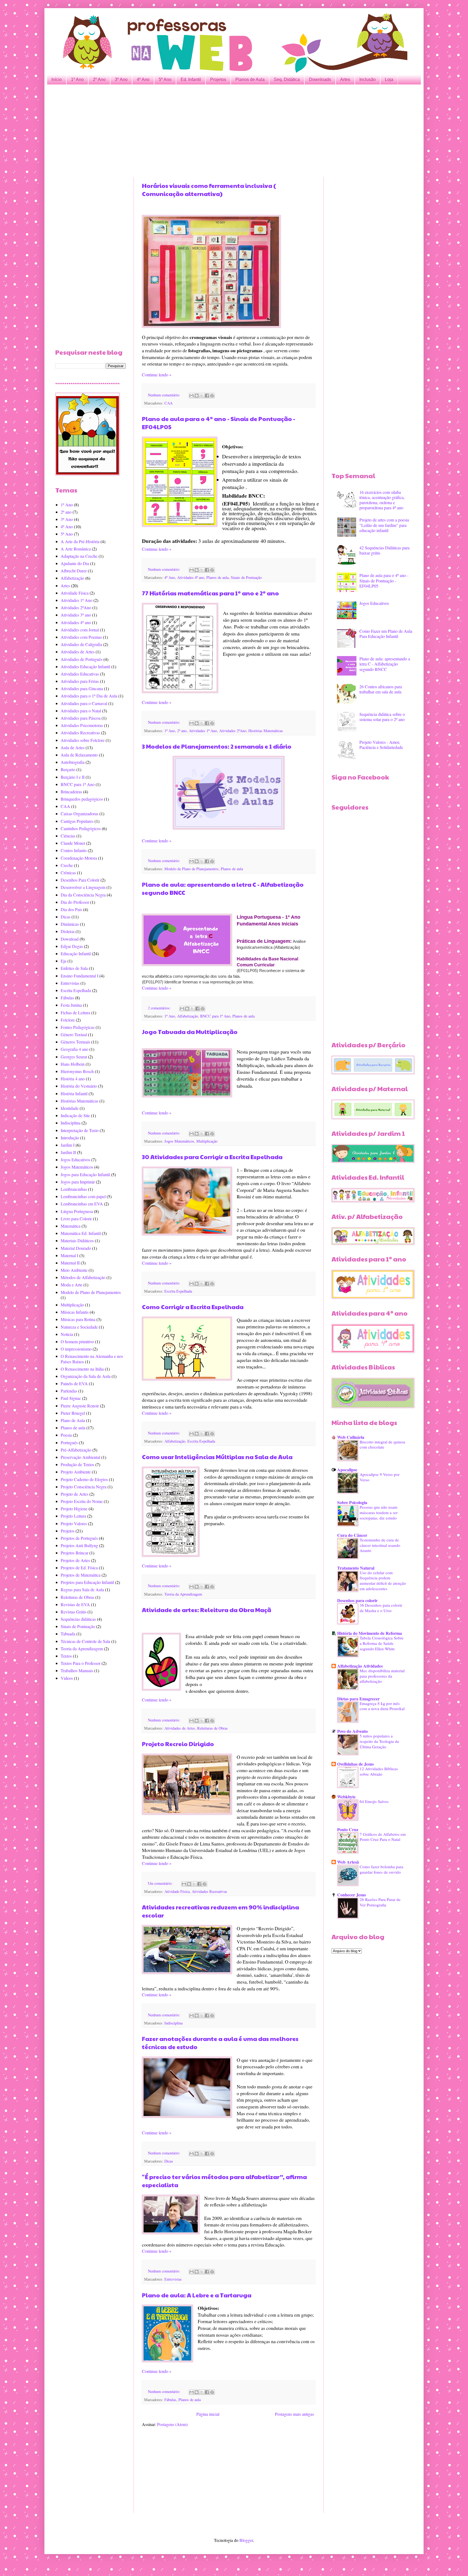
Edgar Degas (72, 946)
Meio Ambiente (74, 1270)
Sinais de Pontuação (246, 577)
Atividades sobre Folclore (83, 740)
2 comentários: (160, 1008)
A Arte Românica (76, 549)
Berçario (68, 769)
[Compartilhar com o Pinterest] (212, 396)
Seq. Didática (287, 79)
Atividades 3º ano (76, 615)
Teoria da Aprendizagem (183, 1594)
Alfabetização (188, 1016)
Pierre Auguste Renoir (80, 1406)
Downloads (320, 79)
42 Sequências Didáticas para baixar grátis (384, 550)
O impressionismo (76, 1349)
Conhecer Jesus (352, 1895)
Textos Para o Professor (81, 1663)
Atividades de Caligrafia (81, 644)
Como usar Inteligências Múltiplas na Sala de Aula (217, 1457)
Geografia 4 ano (74, 1049)
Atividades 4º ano (191, 577)
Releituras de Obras (212, 1728)
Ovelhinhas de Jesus (355, 1764)
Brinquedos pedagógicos (82, 799)
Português (69, 1442)
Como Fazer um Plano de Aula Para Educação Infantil (386, 634)
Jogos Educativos (75, 1160)
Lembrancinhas (74, 1189)
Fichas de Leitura (75, 1013)
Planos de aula (217, 577)
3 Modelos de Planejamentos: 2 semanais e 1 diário (217, 746)
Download (70, 939)
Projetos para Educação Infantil (87, 1582)
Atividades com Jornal (80, 630)
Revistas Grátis (74, 1612)
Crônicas (68, 873)
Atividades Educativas (80, 674)
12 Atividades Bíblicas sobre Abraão (379, 1771)
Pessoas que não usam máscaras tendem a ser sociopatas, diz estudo (379, 1512)
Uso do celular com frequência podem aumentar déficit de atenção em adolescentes (383, 1581)
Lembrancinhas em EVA (82, 1204)
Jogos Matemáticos (179, 1141)
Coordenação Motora (79, 858)
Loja (389, 79)
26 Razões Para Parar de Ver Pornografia (380, 1902)
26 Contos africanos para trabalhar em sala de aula (381, 689)
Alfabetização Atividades (360, 1666)
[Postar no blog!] (197, 396)
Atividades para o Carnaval (84, 703)
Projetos (218, 79)
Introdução (70, 1138)
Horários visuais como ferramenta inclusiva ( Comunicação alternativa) (209, 190)
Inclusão (368, 79)
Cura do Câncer (352, 1535)
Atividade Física (177, 1891)
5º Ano (165, 79)
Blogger (246, 2540)
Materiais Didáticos (77, 1240)
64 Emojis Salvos (374, 1801)
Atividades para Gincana (82, 688)
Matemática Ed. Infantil (81, 1233)
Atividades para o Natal (81, 711)
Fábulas (170, 2400)
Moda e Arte (71, 1285)
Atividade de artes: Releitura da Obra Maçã (207, 1610)
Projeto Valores (74, 1523)
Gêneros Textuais (75, 1042)
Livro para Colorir (76, 1219)
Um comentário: (161, 1883)
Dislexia (68, 931)
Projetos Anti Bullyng (79, 1545)
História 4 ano (73, 1079)
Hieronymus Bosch (77, 1071)
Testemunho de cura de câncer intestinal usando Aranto (380, 1545)
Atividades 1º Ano (203, 731)
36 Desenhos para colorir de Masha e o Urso (381, 1608)
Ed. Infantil (191, 79)
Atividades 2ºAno (233, 731)
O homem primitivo (77, 1341)
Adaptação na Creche (79, 556)
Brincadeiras (71, 792)
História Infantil (74, 1093)
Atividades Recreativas (209, 1891)
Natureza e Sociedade (79, 1327)
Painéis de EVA (74, 1383)
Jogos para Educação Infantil (85, 1174)
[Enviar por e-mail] (191, 396)
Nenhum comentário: (165, 395)
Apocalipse (347, 1470)
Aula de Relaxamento (79, 755)
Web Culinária (351, 1437)
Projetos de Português (79, 1538)
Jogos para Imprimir (78, 1182)
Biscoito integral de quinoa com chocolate (382, 1444)
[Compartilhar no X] (202, 396)
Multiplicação (207, 1141)
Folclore (68, 1020)
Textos (66, 1656)
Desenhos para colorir (357, 1600)
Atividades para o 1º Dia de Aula (89, 696)
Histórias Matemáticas (266, 731)
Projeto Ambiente (76, 1472)
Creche (67, 865)
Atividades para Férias (80, 681)
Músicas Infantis (75, 1312)
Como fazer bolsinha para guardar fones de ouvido (381, 1869)
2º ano (182, 731)
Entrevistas (173, 2279)
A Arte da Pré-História (80, 541)
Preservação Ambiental (80, 1457)
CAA (168, 403)
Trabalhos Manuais (77, 1670)
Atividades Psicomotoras (82, 725)
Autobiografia (73, 762)
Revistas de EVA (75, 1604)
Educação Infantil (76, 953)
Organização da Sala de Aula (86, 1376)
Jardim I (68, 1145)
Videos (67, 1678)
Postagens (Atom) (172, 2424)
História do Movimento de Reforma (370, 1633)
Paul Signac (71, 1398)
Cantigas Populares (77, 821)
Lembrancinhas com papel (83, 1196)
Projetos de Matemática (81, 1575)
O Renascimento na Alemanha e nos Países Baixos (92, 1359)
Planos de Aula (250, 79)
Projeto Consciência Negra (84, 1487)
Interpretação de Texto (80, 1130)
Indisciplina (173, 2023)
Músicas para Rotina (78, 1319)
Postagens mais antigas (294, 2414)
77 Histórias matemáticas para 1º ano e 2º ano (210, 593)
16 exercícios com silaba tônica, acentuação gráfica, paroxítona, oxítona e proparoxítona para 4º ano (382, 500)
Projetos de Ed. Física (79, 1568)
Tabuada (68, 1634)
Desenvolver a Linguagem (83, 887)
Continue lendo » (157, 375)
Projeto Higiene (74, 1509)
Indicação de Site (75, 1115)
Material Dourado (76, 1248)
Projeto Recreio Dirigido (178, 1744)
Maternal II (70, 1263)
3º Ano (121, 79)
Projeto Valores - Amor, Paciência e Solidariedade (381, 745)
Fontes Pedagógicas (78, 1027)
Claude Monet (73, 843)
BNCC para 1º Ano (215, 1016)
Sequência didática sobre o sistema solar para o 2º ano (382, 717)
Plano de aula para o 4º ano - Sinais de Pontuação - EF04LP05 (384, 580)
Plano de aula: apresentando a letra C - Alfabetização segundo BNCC (385, 664)
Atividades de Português (82, 659)
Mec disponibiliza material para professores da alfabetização (382, 1676)
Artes (345, 79)
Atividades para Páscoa (81, 718)
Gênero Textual (74, 1034)
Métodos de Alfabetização (83, 1277)
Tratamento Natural (356, 1568)
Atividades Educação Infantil (85, 666)
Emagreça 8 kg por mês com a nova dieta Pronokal (382, 1706)
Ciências (68, 836)
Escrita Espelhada (178, 1291)
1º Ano (77, 79)
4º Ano (143, 79)
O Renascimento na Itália (82, 1369)
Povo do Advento (352, 1731)
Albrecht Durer (74, 571)
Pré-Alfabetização (76, 1450)
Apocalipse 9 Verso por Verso (380, 1477)
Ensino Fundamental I (79, 976)
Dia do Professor (75, 902)
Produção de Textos (77, 1464)
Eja (64, 961)
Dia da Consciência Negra (83, 895)
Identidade (70, 1108)
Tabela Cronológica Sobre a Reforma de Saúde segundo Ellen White (382, 1643)
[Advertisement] (218, 131)
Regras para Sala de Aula (82, 1589)
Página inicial (208, 2414)
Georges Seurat (74, 1057)
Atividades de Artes (180, 1728)
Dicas (169, 2161)
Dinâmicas (70, 924)
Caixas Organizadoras (79, 813)
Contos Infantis (74, 850)
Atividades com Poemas (81, 637)
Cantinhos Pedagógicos (81, 828)
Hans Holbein (73, 1064)
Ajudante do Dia (75, 563)
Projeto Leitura (73, 1516)
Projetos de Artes (75, 1560)
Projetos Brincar (74, 1553)
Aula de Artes (73, 747)
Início (57, 79)
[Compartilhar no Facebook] (207, 396)
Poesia (66, 1435)
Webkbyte (346, 1797)
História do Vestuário (79, 1086)
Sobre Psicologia (352, 1502)
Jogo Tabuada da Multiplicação (190, 1032)
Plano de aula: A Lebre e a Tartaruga (197, 2295)
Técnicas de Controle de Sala (85, 1641)
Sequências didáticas (78, 1619)
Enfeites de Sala (74, 968)
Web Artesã (348, 1862)
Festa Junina (71, 1005)
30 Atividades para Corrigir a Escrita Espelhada (212, 1157)
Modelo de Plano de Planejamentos (191, 869)
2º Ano (99, 79)
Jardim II (68, 1152)
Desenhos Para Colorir (80, 880)
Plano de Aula (73, 1420)
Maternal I (69, 1255)
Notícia (67, 1334)
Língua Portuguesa (77, 1211)
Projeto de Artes (74, 1494)
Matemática (71, 1226)
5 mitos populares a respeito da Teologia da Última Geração (379, 1741)
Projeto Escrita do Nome (82, 1501)
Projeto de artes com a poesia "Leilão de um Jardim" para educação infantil (384, 525)
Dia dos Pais (71, 909)
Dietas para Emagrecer (358, 1699)
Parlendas (69, 1391)
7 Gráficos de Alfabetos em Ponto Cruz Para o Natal (383, 1837)
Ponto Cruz (348, 1829)
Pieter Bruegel (73, 1413)
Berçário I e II (73, 777)
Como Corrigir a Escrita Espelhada (193, 1307)
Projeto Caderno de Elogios (84, 1479)
